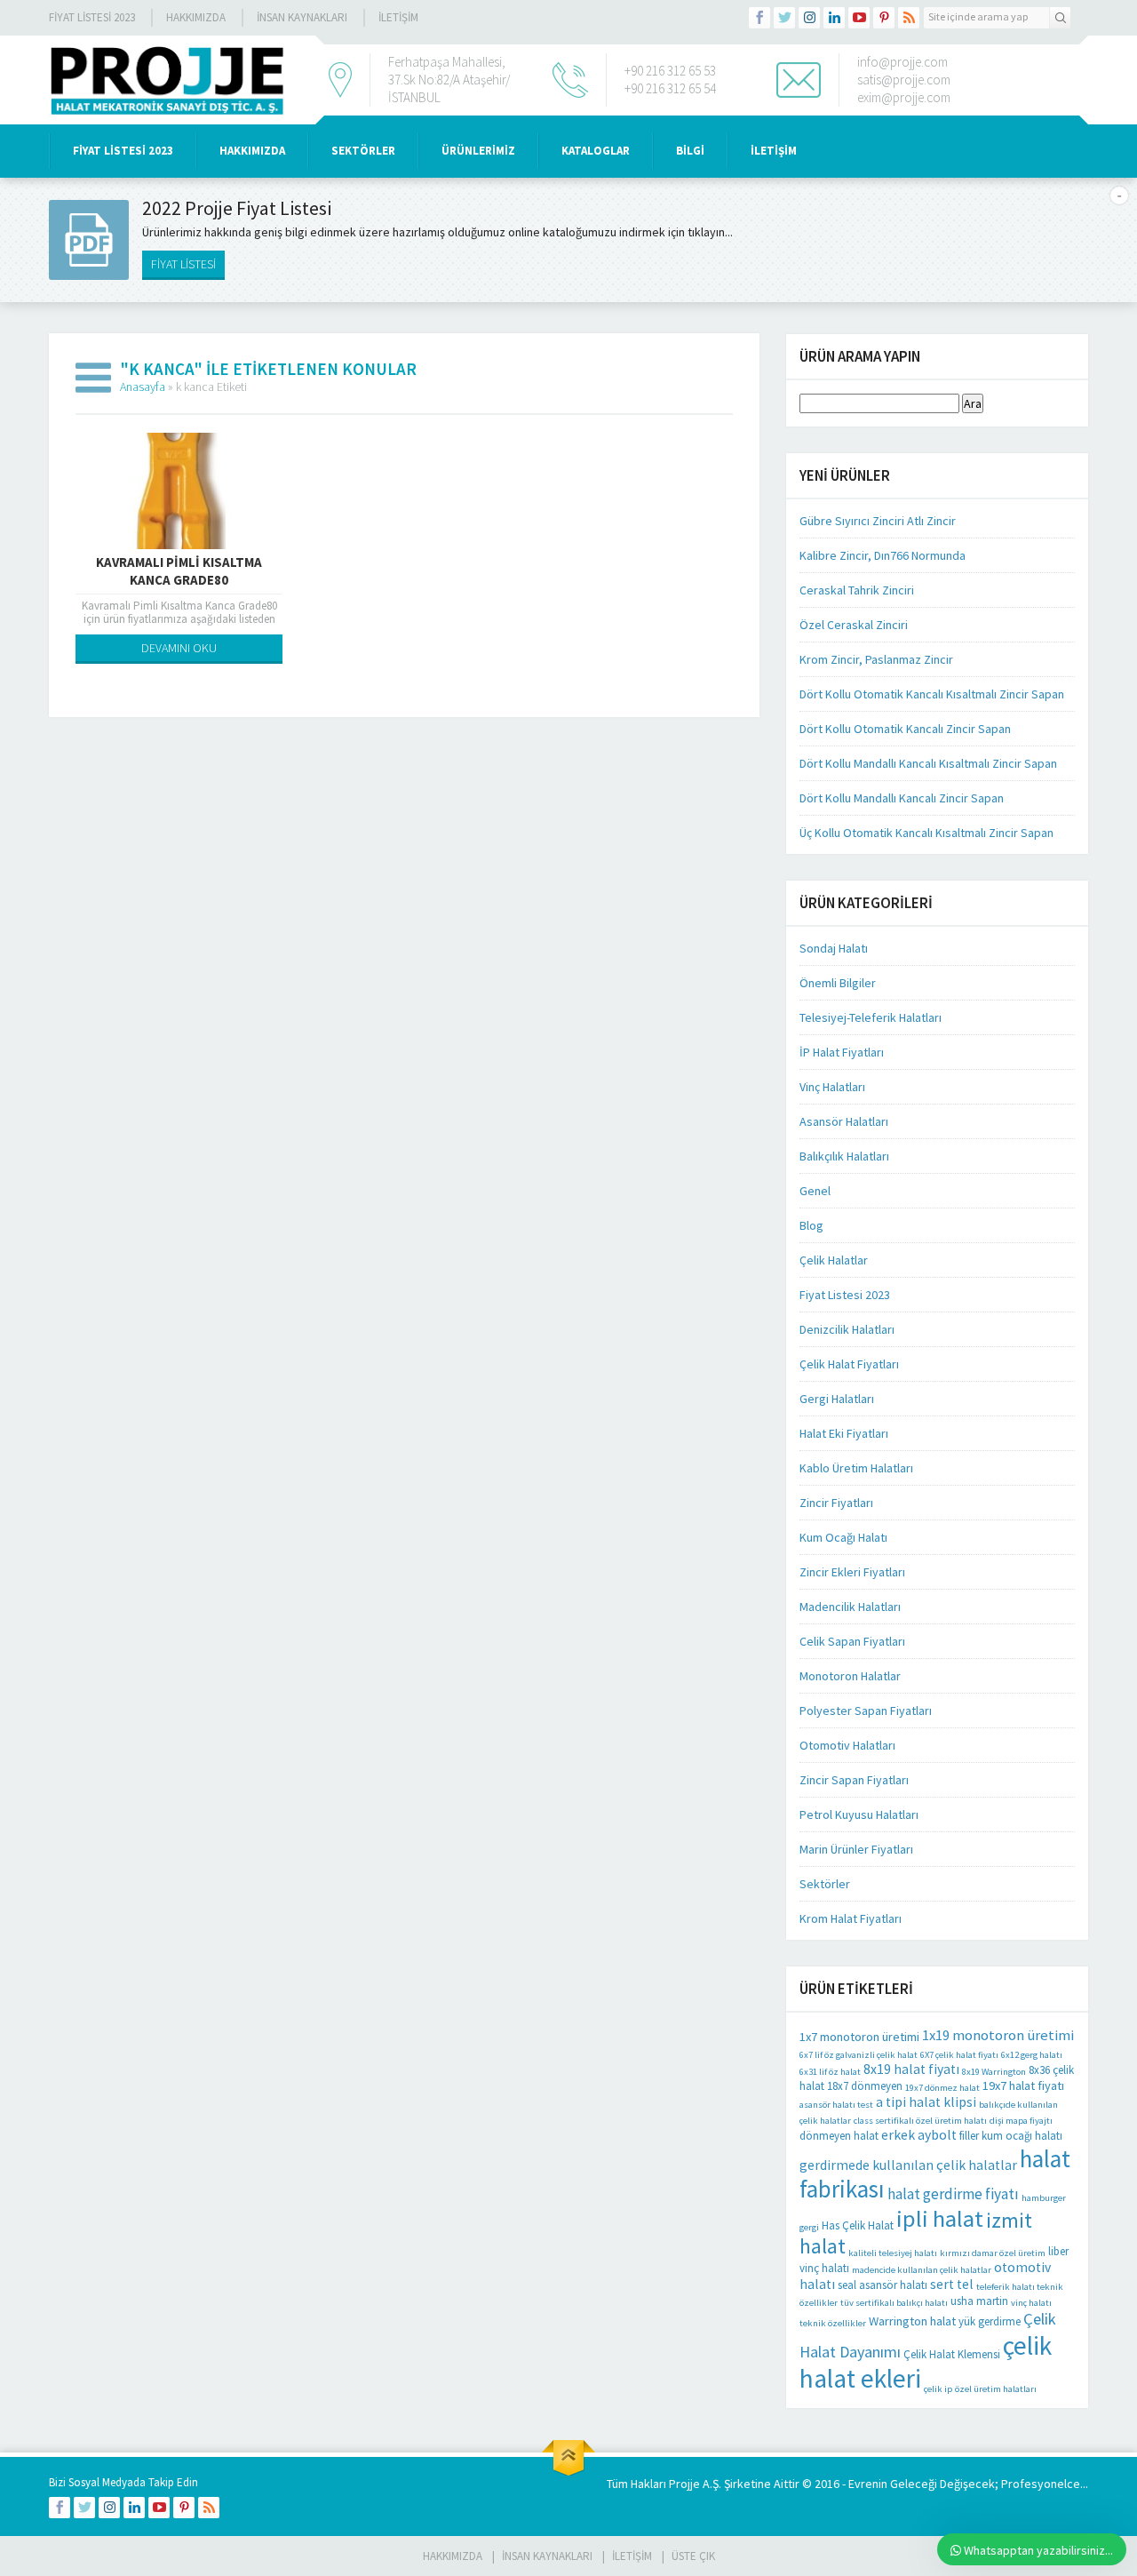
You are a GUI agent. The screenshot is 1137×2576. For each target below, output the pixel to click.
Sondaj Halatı (834, 948)
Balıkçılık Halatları (844, 1156)
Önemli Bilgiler (838, 983)
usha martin (979, 2301)
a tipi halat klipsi (926, 2102)
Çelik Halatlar (834, 1260)
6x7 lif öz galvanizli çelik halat (859, 2055)
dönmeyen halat (839, 2136)
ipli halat (940, 2218)
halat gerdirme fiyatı (953, 2194)
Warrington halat (912, 2321)
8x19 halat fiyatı (911, 2069)
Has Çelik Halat (858, 2225)
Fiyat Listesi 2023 (92, 17)
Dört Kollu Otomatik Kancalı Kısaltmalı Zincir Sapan (932, 694)
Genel (815, 1191)
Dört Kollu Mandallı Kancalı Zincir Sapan (902, 798)
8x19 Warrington (994, 2072)
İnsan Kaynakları (302, 17)
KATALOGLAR (596, 151)
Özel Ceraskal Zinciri (854, 625)
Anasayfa (143, 387)
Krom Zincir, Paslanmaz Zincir (876, 659)
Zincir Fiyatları (836, 1503)
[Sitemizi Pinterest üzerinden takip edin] (884, 18)
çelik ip (938, 2389)
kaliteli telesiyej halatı (893, 2253)
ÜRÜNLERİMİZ (478, 151)
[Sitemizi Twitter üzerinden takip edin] (784, 18)
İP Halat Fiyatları (842, 1052)
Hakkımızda (196, 17)
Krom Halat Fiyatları (851, 1918)
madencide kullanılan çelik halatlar (922, 2270)
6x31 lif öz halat (830, 2072)
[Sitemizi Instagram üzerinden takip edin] (809, 18)
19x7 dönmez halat (942, 2088)
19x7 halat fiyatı (1023, 2086)
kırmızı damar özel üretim (993, 2253)
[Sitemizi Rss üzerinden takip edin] (909, 18)
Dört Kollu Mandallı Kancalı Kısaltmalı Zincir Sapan (928, 763)
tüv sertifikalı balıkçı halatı (894, 2303)
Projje (684, 2484)
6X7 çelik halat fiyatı (959, 2055)
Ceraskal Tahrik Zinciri (857, 590)
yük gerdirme (990, 2321)
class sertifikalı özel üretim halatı (920, 2121)
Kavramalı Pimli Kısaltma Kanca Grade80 (179, 571)
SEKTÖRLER (363, 151)
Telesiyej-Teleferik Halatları (871, 1017)
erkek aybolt (919, 2135)
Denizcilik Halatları (847, 1329)
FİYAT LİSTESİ (183, 264)
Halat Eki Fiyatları (844, 1433)
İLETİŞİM (398, 17)
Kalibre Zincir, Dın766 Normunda (883, 555)
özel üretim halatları (996, 2389)
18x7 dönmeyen (865, 2086)
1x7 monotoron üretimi (859, 2037)
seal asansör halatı (883, 2285)
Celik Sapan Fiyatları (852, 1641)
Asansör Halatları (844, 1121)
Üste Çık (693, 2556)
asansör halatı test (836, 2105)
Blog (811, 1225)
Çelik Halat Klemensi (952, 2354)
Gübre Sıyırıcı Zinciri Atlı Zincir (878, 521)
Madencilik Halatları (850, 1607)
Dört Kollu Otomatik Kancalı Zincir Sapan (905, 729)
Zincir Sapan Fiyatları (854, 1780)
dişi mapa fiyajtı (1021, 2121)
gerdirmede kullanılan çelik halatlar (908, 2165)
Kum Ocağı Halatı (843, 1537)
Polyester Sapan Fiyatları (866, 1711)
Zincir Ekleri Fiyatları (852, 1572)
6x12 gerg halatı (1032, 2055)
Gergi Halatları (837, 1399)
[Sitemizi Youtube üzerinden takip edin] (859, 18)
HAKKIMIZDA (252, 151)
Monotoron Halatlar (850, 1676)
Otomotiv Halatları (847, 1745)
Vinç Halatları (832, 1087)
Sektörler (825, 1884)
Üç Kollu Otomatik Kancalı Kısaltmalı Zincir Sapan (926, 833)
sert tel (952, 2284)
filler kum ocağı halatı (1011, 2136)
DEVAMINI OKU (179, 648)
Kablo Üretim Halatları (856, 1468)
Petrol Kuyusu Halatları (859, 1814)
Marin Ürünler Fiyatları (856, 1849)
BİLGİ (690, 151)
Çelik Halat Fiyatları (849, 1364)
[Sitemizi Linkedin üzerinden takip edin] (834, 18)
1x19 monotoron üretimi (998, 2035)
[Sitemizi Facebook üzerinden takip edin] (759, 18)
